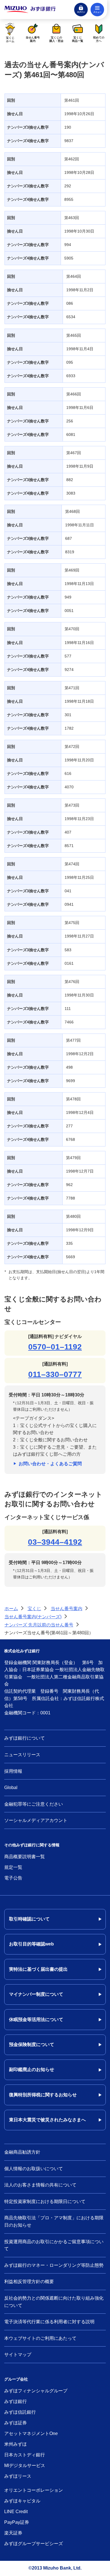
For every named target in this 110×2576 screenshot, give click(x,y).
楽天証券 (13, 2533)
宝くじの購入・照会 (56, 39)
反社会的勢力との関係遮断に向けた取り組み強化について (54, 2302)
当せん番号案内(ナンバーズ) (33, 1617)
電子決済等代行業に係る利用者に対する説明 (49, 2322)
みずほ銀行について (25, 1738)
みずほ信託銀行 (20, 2412)
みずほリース (18, 2476)
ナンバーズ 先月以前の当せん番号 (39, 1625)
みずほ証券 (16, 2423)
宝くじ (34, 1609)
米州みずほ (16, 2444)
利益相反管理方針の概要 (29, 2282)
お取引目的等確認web (31, 1944)
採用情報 (13, 1771)
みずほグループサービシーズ (34, 2544)
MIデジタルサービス (25, 2465)
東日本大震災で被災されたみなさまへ (47, 2120)
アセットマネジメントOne (31, 2433)
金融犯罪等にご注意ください (34, 1804)
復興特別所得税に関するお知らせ (43, 2095)
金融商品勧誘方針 (22, 2152)
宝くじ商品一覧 (78, 39)
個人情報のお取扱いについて (34, 2169)
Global (11, 1788)
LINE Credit (16, 2512)
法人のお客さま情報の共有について (40, 2185)
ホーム (11, 1609)
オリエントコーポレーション (34, 2490)
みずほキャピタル (22, 2501)
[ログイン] (81, 10)
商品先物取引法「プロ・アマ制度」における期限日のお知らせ (54, 2221)
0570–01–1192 (55, 1347)
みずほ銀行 (16, 2401)
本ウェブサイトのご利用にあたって (40, 2338)
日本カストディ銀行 (25, 2455)
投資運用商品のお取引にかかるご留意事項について (54, 2245)
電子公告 (13, 1878)
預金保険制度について (32, 2044)
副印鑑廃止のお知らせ (32, 2069)
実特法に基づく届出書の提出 (38, 1969)
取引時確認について (29, 1919)
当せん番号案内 (33, 39)
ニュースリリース (22, 1755)
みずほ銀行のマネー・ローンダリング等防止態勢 (54, 2265)
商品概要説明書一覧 (25, 1857)
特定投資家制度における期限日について (45, 2201)
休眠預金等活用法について (36, 2019)
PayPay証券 (17, 2522)
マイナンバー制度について (36, 1994)
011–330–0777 (55, 1374)
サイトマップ (18, 2355)
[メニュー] (97, 10)
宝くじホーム (10, 39)
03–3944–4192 (55, 1542)
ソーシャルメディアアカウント (36, 1820)
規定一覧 (13, 1867)
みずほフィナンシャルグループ (36, 2391)
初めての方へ (99, 39)
